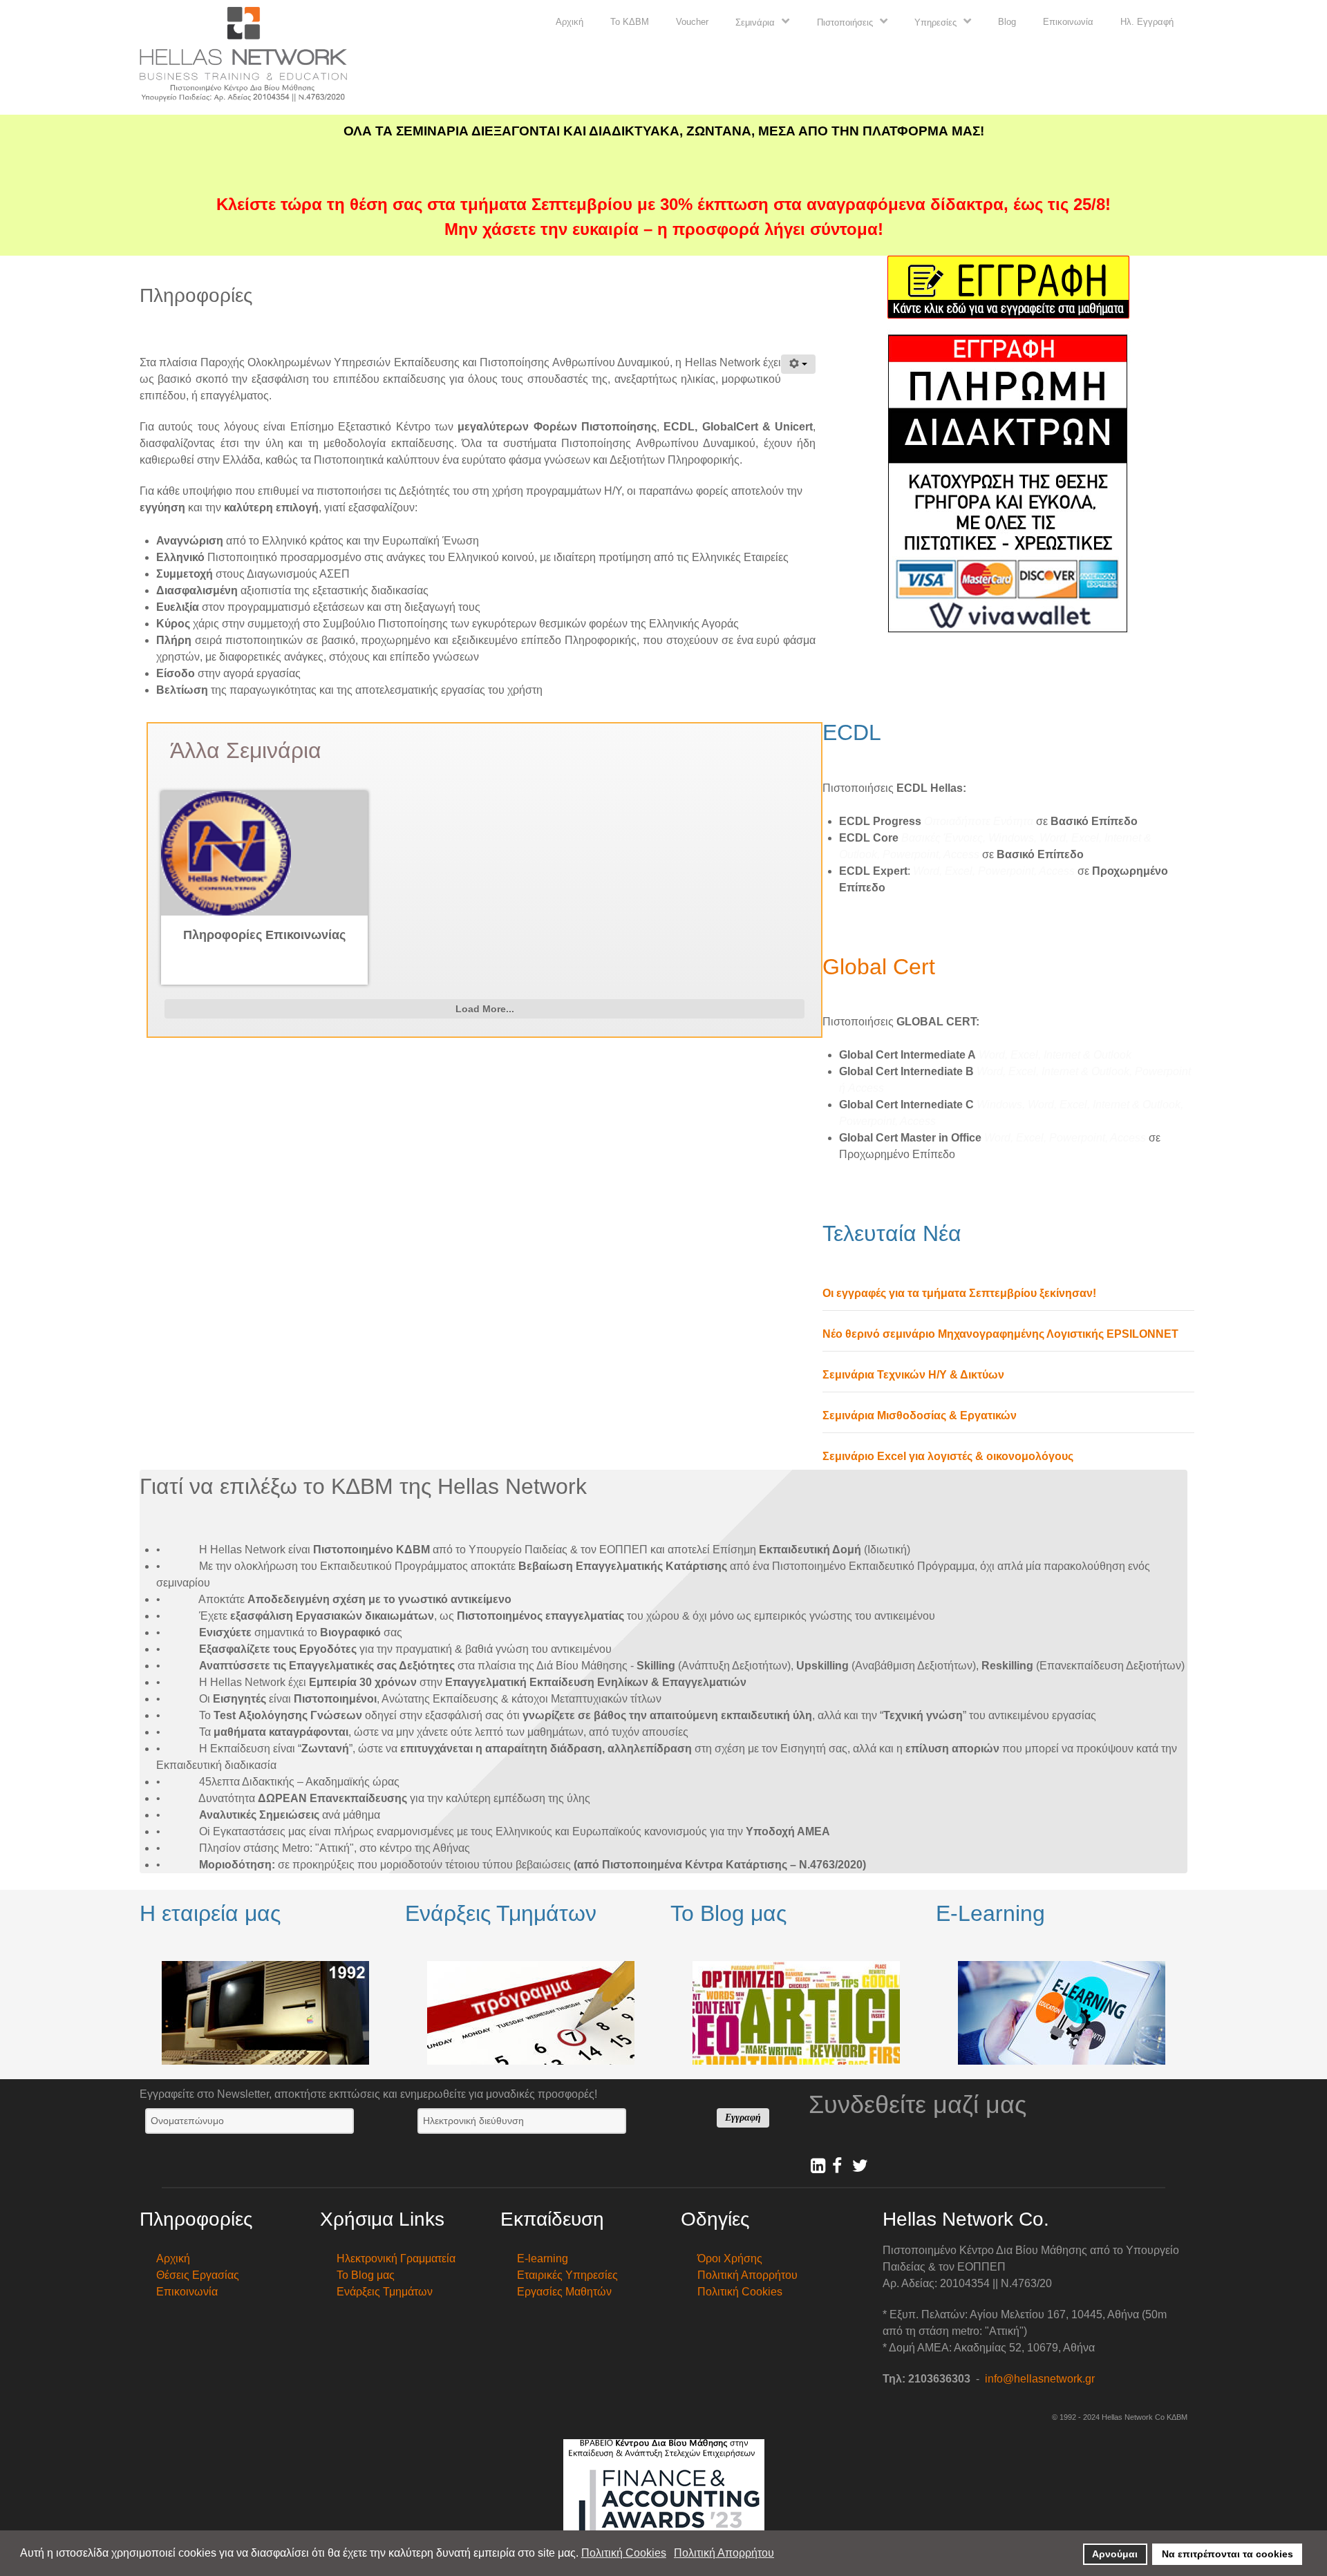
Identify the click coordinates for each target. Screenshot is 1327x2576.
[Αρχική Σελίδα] (243, 56)
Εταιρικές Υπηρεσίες (567, 2275)
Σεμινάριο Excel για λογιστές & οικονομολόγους (948, 1456)
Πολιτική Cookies (740, 2292)
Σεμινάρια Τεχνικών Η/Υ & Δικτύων (913, 1375)
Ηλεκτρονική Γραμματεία (396, 2258)
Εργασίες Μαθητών (564, 2292)
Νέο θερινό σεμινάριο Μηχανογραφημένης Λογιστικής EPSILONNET (1000, 1334)
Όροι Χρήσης (730, 2258)
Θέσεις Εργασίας (198, 2275)
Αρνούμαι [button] (1115, 2554)
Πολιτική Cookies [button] (624, 2553)
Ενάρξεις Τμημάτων (385, 2292)
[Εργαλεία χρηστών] (798, 364)
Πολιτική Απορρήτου (747, 2275)
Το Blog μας (366, 2275)
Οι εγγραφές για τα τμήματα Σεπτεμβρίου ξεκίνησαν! (959, 1293)
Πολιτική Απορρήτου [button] (724, 2553)
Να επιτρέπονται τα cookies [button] (1227, 2554)
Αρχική (173, 2258)
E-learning (543, 2258)
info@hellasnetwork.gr (1040, 2379)
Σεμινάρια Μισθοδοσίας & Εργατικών (920, 1415)
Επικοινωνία (187, 2292)
